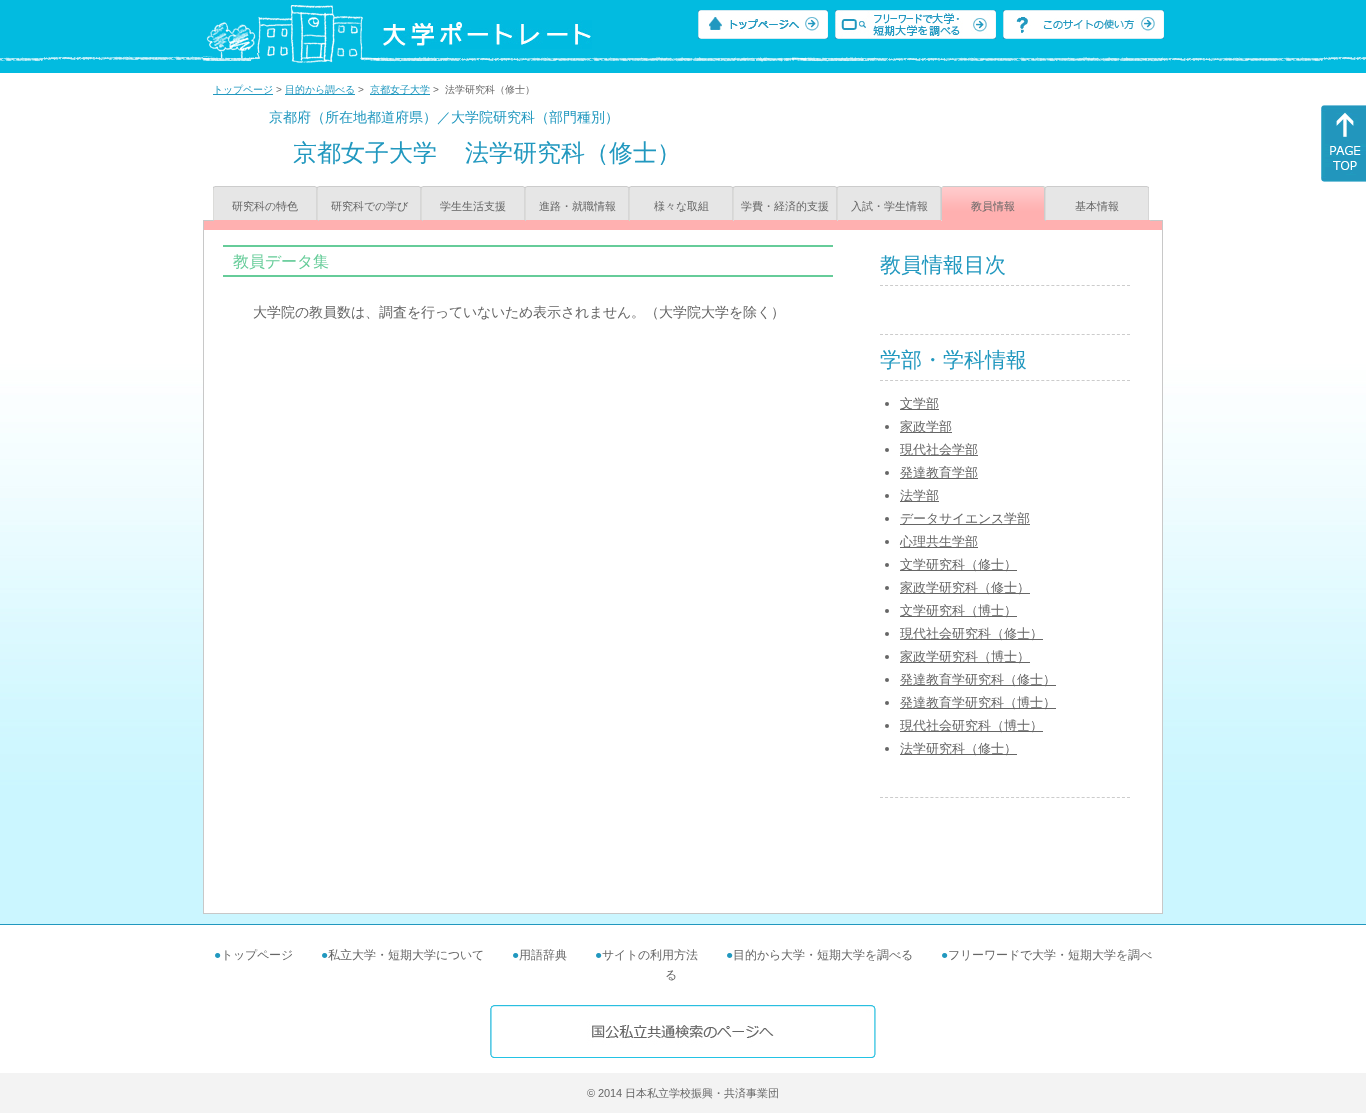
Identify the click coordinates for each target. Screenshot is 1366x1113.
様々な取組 (681, 206)
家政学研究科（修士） (965, 587)
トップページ (243, 89)
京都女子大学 (400, 89)
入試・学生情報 (889, 206)
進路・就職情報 (577, 206)
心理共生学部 (939, 541)
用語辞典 (543, 955)
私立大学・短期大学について (406, 955)
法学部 (919, 495)
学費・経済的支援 (785, 206)
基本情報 (1097, 206)
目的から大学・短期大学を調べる (823, 955)
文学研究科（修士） (958, 564)
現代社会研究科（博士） (971, 725)
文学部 (919, 403)
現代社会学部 (939, 449)
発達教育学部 (939, 472)
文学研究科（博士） (958, 610)
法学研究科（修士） (958, 748)
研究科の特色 (265, 206)
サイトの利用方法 (650, 955)
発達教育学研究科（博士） (978, 702)
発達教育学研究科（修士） (978, 679)
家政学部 (926, 426)
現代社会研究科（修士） (971, 633)
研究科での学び (369, 206)
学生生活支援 (473, 206)
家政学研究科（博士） (965, 656)
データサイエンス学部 (965, 518)
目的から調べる (320, 89)
